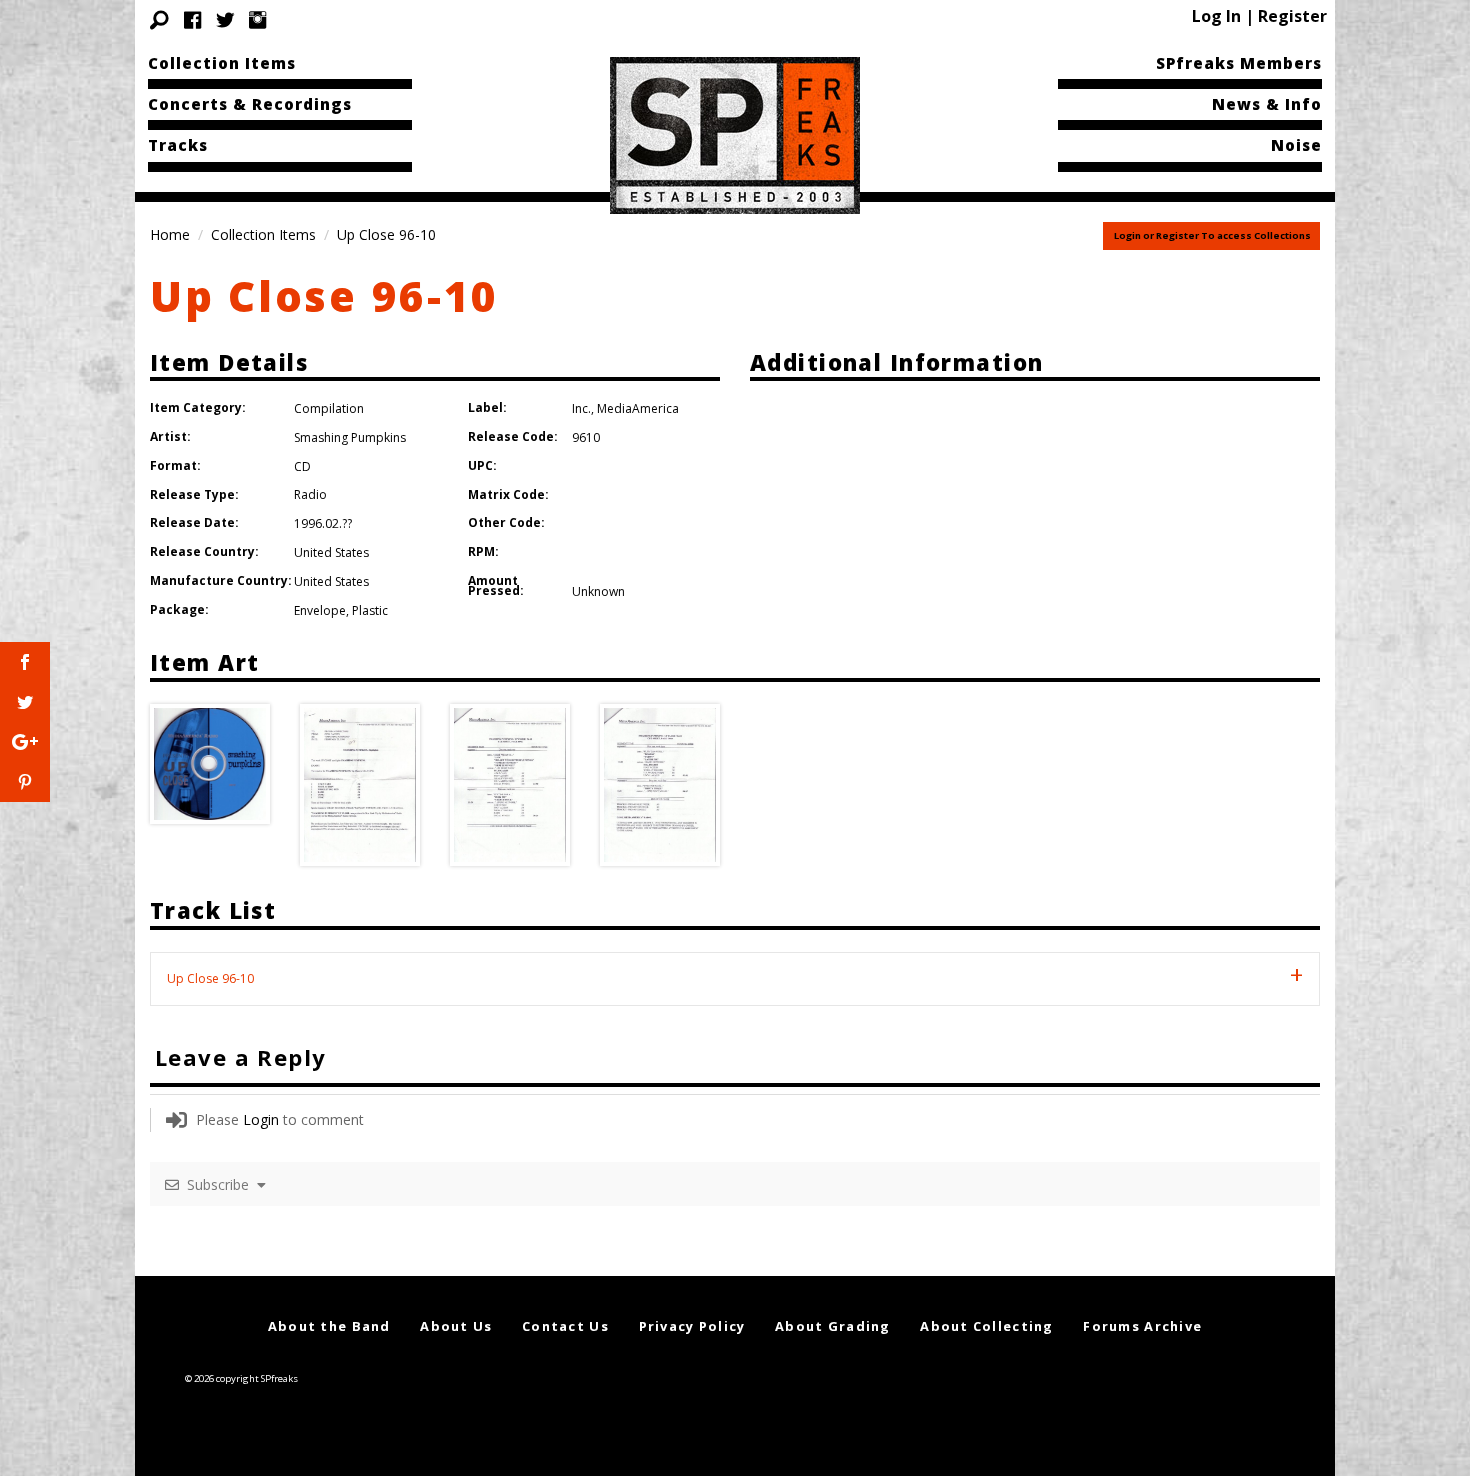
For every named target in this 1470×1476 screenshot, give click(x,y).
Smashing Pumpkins (350, 437)
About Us (456, 1326)
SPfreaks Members (1239, 63)
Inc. (581, 408)
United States (331, 552)
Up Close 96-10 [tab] (210, 978)
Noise (1296, 145)
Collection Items (222, 63)
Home (170, 234)
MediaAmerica (638, 408)
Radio (310, 494)
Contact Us (565, 1326)
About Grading (833, 1326)
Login (261, 1119)
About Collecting (986, 1326)
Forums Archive (1142, 1326)
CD (302, 466)
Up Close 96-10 (324, 295)
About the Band (329, 1326)
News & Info (1267, 104)
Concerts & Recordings (250, 104)
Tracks (178, 145)
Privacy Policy (692, 1326)
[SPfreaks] (735, 134)
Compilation (329, 408)
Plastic (370, 610)
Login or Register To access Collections (1212, 235)
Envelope (320, 610)
